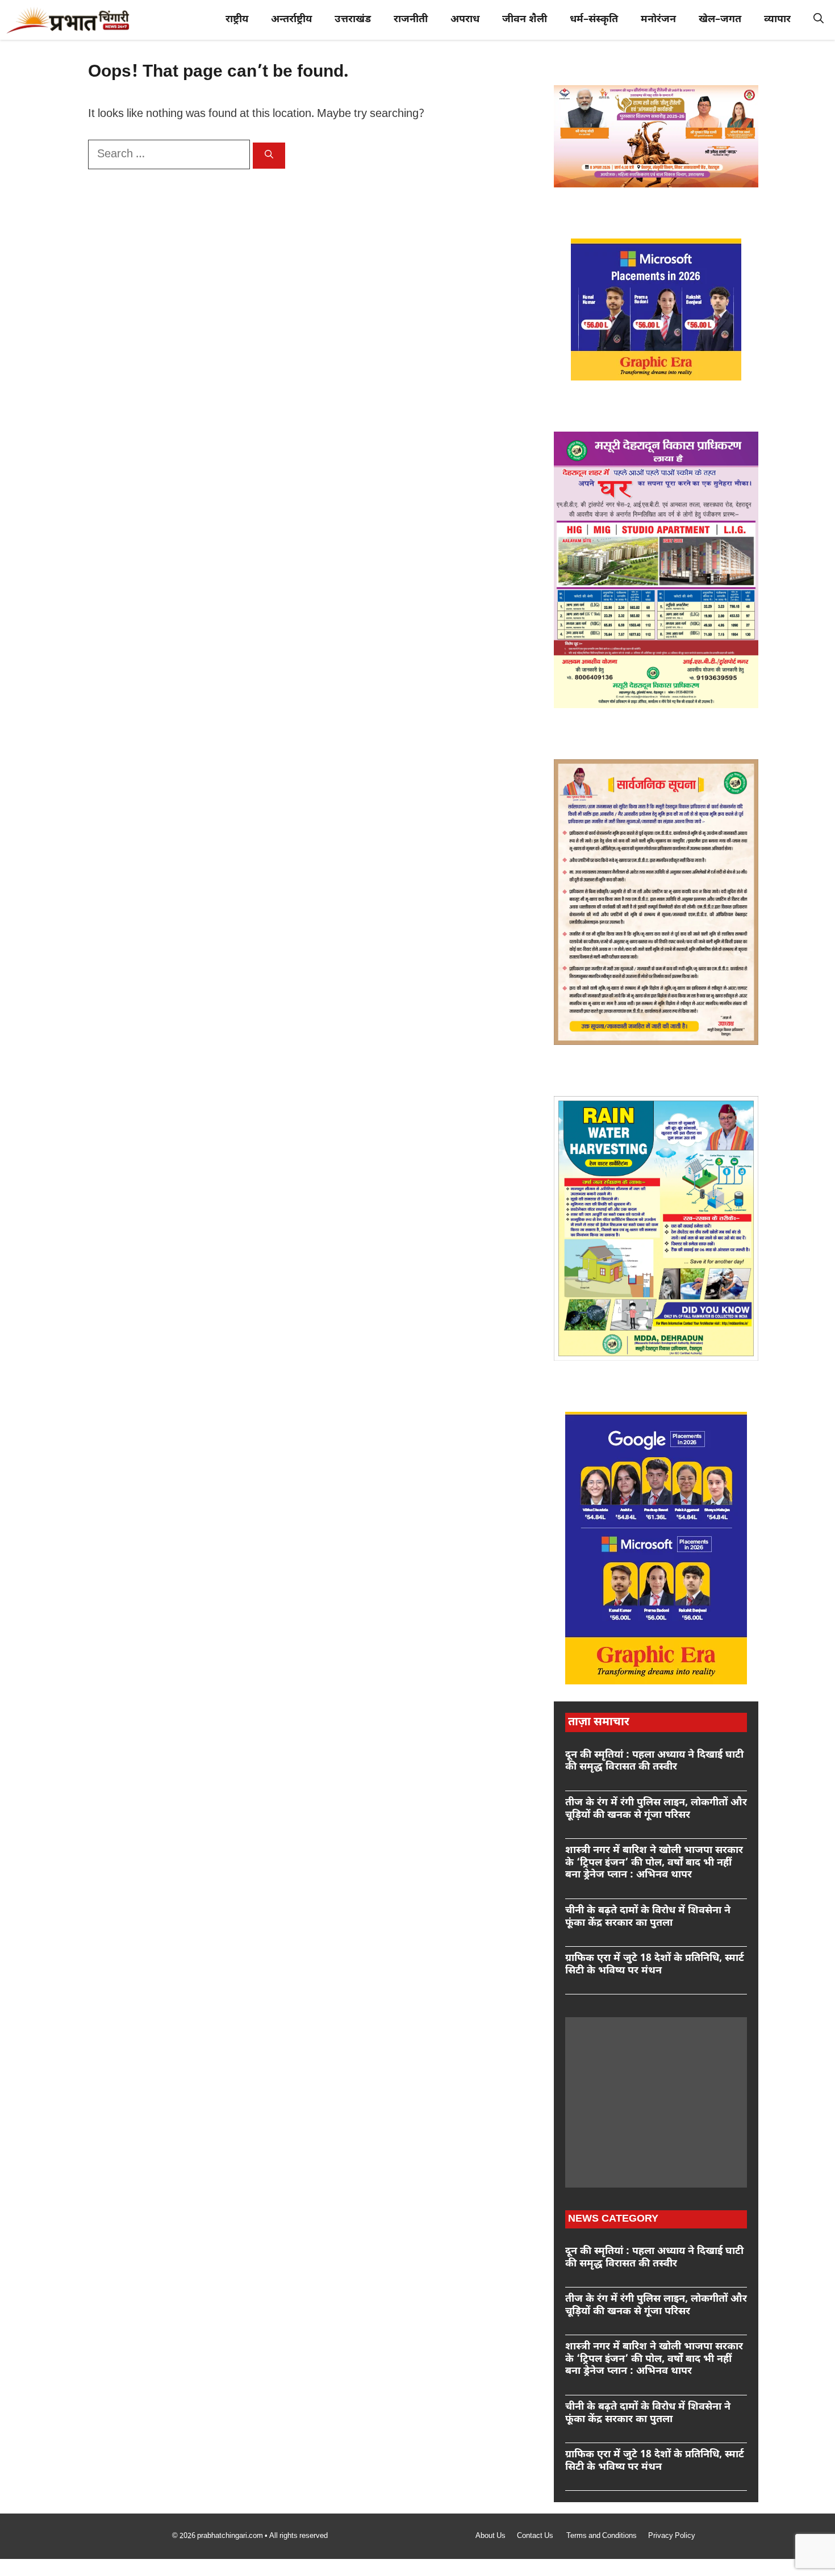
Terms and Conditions (602, 2536)
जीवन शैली (525, 20)
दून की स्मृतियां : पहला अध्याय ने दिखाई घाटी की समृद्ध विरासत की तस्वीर (654, 1761)
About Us (490, 2536)
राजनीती (411, 20)
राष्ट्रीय (237, 20)
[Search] (269, 156)
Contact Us (536, 2536)
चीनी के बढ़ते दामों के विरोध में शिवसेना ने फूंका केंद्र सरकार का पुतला (648, 1917)
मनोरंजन (658, 20)
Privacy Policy (672, 2536)
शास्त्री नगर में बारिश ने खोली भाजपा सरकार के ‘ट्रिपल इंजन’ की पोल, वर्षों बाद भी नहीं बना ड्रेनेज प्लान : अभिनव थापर (654, 1863)
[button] (819, 20)
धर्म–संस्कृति (594, 20)
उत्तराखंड (353, 20)
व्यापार (777, 20)
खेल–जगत (720, 20)
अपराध (465, 20)
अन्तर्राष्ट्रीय (291, 20)
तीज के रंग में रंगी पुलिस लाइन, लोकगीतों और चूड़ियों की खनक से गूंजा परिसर (656, 1809)
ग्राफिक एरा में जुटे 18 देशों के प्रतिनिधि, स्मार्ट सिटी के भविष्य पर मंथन (655, 1965)
